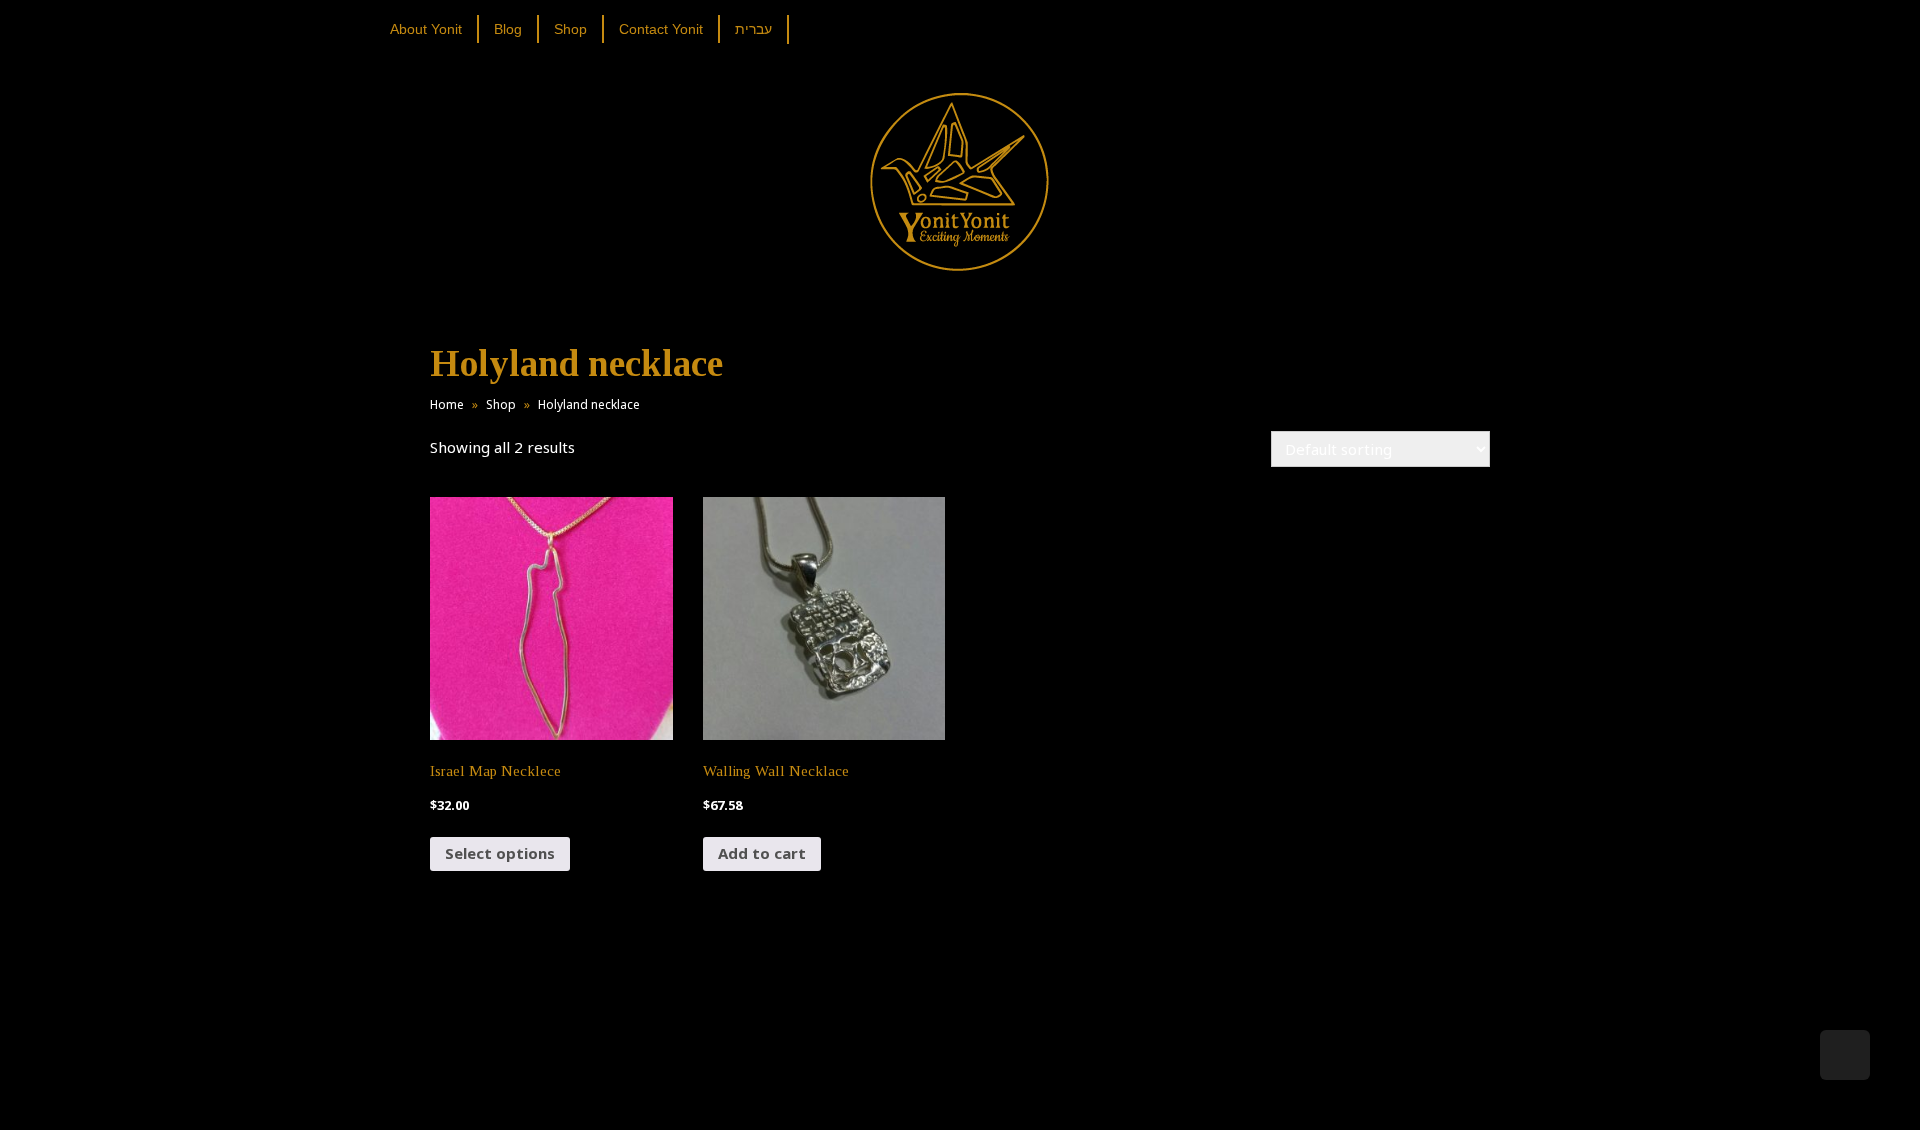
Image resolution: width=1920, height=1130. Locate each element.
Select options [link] (500, 853)
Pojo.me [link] (927, 1082)
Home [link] (447, 404)
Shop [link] (501, 404)
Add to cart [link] (762, 853)
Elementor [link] (989, 1094)
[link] (433, 29)
